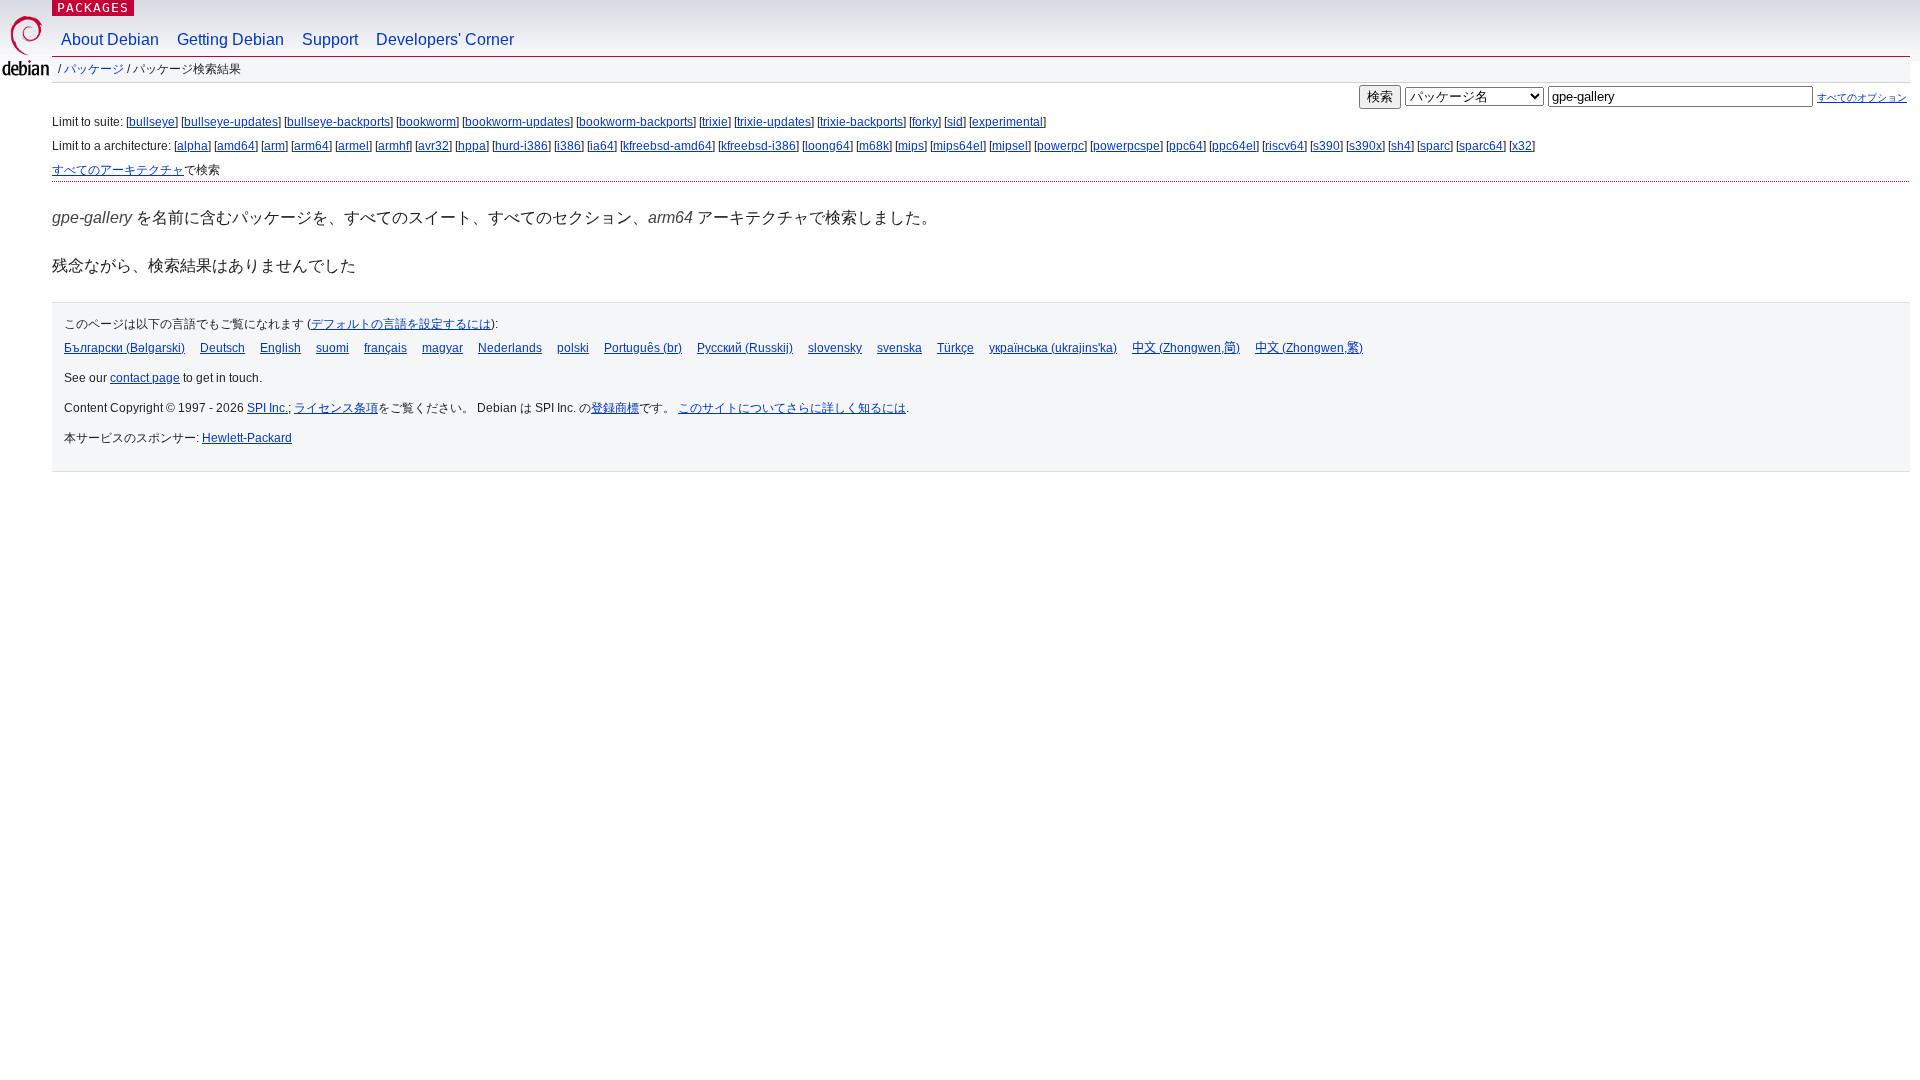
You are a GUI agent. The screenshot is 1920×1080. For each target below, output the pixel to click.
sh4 (1401, 146)
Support (330, 39)
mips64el (958, 146)
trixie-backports (861, 122)
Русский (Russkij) (745, 348)
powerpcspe (1126, 146)
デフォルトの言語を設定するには (401, 324)
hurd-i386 (521, 146)
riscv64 (1284, 146)
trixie (715, 122)
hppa (472, 146)
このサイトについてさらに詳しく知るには (792, 408)
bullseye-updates (231, 122)
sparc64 (1481, 146)
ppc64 (1186, 146)
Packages (93, 7)
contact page (145, 378)
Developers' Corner (445, 39)
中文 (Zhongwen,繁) (1309, 348)
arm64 (311, 146)
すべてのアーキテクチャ (118, 170)
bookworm (427, 122)
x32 (1522, 146)
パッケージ (94, 69)
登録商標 (615, 408)
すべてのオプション (1862, 97)
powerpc (1060, 146)
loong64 (827, 146)
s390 (1326, 146)
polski (573, 348)
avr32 (433, 146)
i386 (569, 146)
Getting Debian (230, 39)
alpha (192, 146)
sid (955, 122)
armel (353, 146)
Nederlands (510, 348)
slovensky (835, 348)
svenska (899, 348)
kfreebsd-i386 (758, 146)
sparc (1435, 146)
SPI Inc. (267, 408)
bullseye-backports (338, 122)
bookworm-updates (517, 122)
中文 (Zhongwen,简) (1186, 348)
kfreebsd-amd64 (667, 146)
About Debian (110, 39)
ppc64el (1234, 146)
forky (925, 122)
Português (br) (643, 348)
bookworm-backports (636, 122)
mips (911, 146)
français (385, 348)
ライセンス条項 (336, 408)
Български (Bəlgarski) (124, 348)
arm (274, 146)
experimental (1007, 122)
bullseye (152, 122)
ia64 (602, 146)
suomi (332, 348)
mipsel (1010, 146)
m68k (874, 146)
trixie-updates (774, 122)
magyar (442, 348)
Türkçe (955, 348)
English (280, 348)
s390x (1365, 146)
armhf (393, 146)
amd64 (236, 146)
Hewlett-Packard (247, 438)
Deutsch (222, 348)
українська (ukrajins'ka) (1053, 348)
